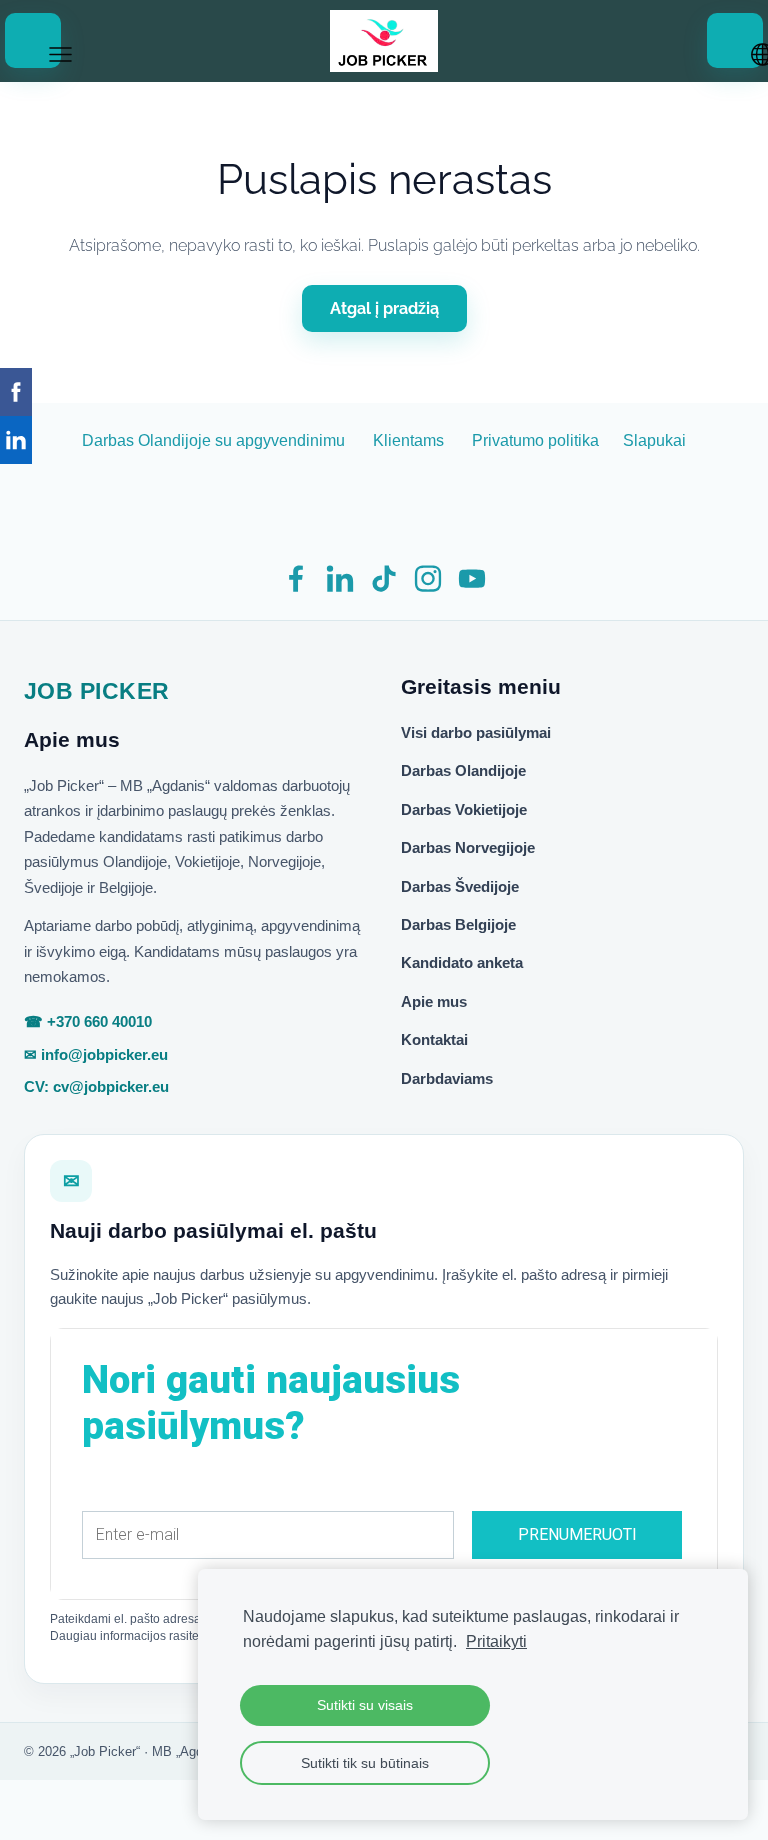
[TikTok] (384, 578)
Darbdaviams (447, 1078)
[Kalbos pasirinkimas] (735, 40)
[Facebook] (296, 578)
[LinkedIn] (340, 578)
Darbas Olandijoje (463, 770)
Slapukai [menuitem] (654, 440)
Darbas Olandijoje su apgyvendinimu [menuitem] (213, 440)
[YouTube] (472, 578)
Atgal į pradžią (384, 308)
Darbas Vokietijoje (464, 809)
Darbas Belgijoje (458, 924)
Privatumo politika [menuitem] (535, 440)
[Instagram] (428, 578)
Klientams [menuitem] (408, 440)
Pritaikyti (496, 1641)
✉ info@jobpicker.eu (96, 1054)
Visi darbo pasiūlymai (476, 732)
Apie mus (434, 1001)
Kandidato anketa (462, 962)
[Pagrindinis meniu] (33, 40)
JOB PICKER (97, 691)
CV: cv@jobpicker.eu (96, 1086)
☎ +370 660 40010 (88, 1021)
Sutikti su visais (365, 1705)
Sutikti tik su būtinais (365, 1763)
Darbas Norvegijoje (468, 847)
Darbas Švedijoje (460, 886)
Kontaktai (434, 1039)
